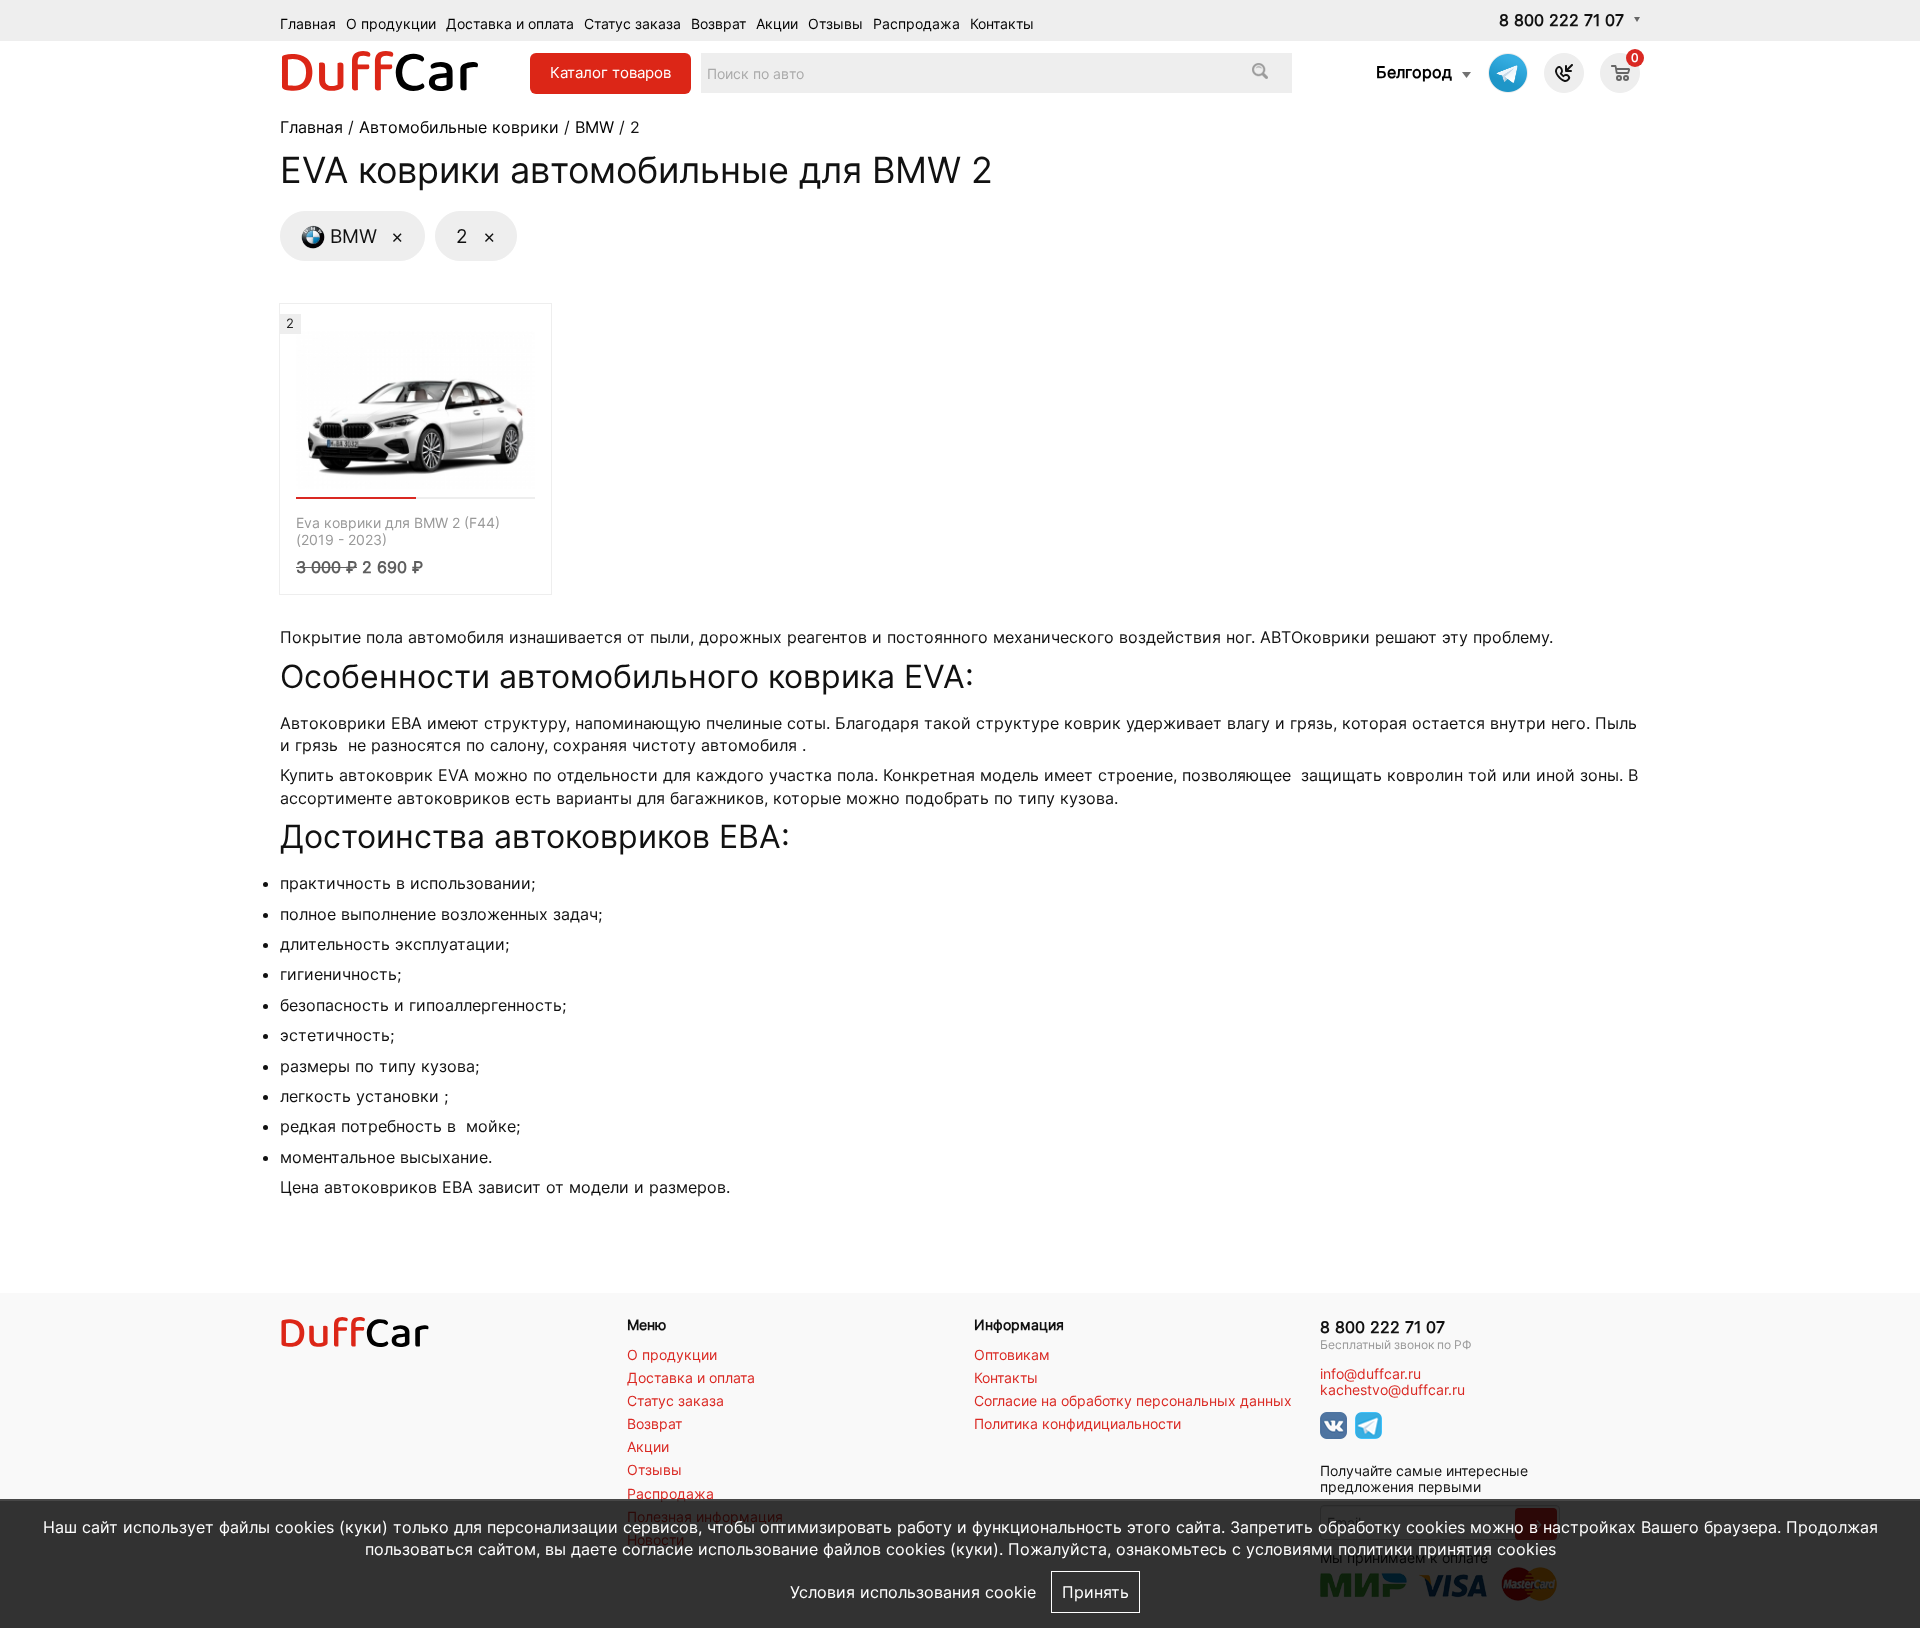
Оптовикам (1012, 1355)
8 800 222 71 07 (1561, 20)
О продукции (391, 23)
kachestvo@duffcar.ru (1392, 1390)
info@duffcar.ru (1370, 1374)
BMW (594, 127)
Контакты (1002, 23)
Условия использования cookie (913, 1592)
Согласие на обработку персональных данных (1133, 1401)
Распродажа (916, 23)
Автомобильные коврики (459, 127)
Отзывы (835, 23)
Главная (308, 23)
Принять (1095, 1592)
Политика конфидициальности (1077, 1424)
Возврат (718, 23)
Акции (777, 23)
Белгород (1414, 72)
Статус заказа (632, 23)
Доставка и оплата (510, 23)
